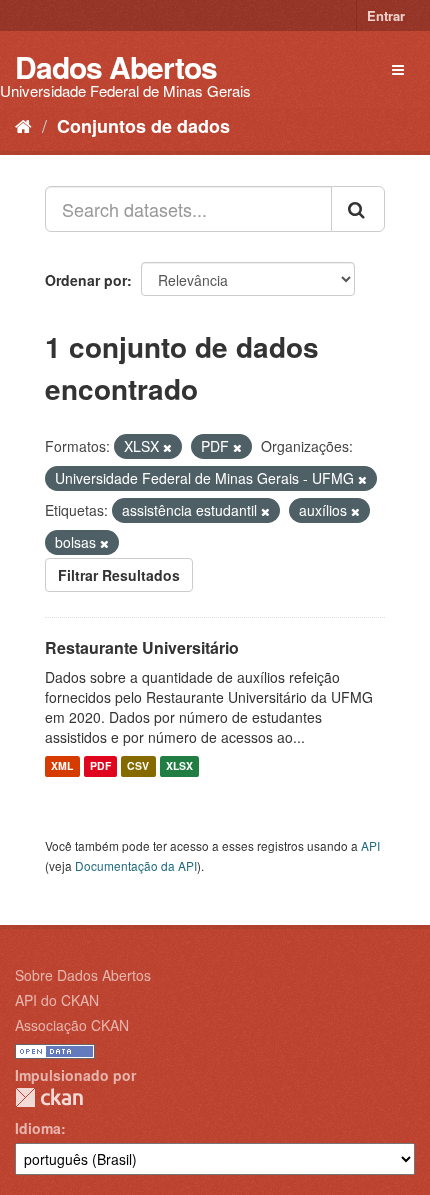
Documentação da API (136, 865)
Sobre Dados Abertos (83, 975)
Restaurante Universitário (142, 647)
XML (62, 766)
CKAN (49, 1097)
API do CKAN (57, 1000)
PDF (100, 766)
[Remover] (167, 447)
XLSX (179, 766)
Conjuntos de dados (143, 126)
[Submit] (358, 209)
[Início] (23, 125)
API (370, 845)
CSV (138, 766)
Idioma (38, 1128)
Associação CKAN (72, 1025)
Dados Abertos (116, 66)
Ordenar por (86, 280)
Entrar (386, 15)
